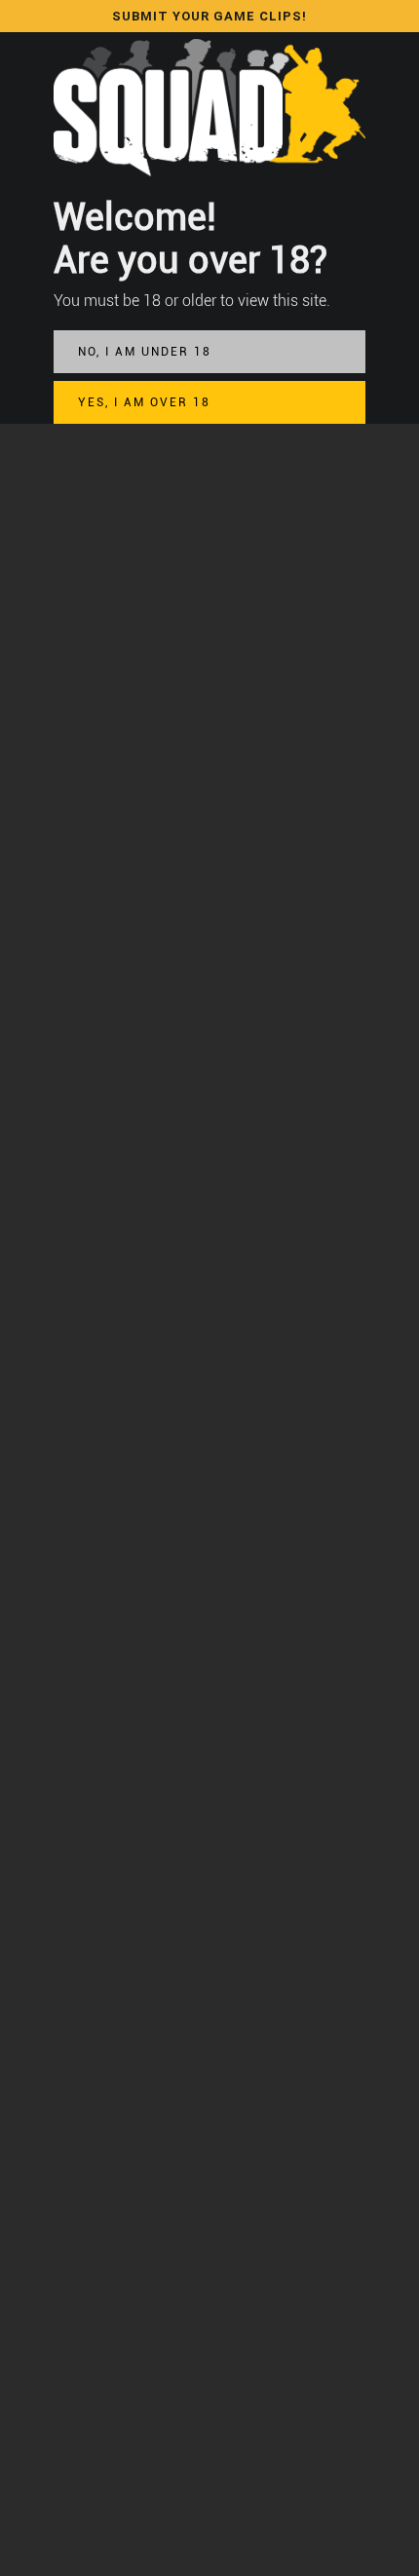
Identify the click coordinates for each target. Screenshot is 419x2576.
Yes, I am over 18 (144, 402)
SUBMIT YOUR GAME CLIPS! (209, 16)
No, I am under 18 (145, 352)
